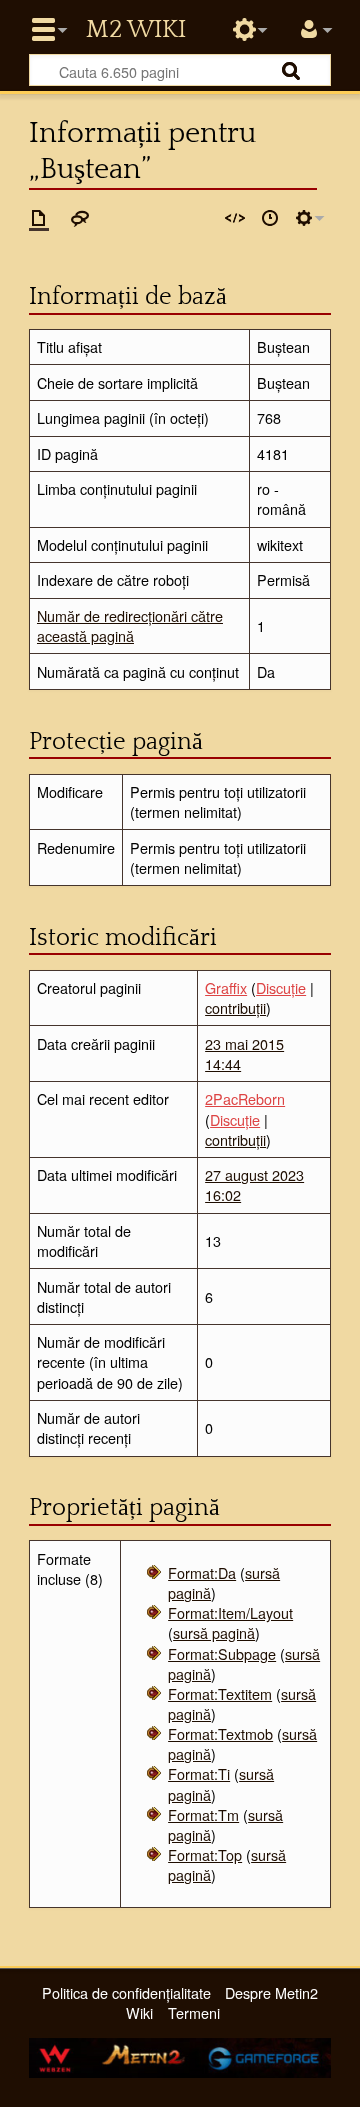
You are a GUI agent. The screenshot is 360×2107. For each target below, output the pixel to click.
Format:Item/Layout (230, 1612)
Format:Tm (203, 1814)
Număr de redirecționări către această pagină (130, 625)
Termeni (194, 2012)
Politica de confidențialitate (126, 1992)
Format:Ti (199, 1773)
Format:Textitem (220, 1693)
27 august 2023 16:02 (254, 1184)
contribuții (235, 1007)
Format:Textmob (220, 1733)
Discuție (281, 987)
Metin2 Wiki (136, 30)
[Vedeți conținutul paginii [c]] (39, 218)
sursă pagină (214, 1632)
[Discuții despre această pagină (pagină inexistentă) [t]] (80, 218)
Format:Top (205, 1854)
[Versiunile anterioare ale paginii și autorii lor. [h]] (270, 218)
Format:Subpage (222, 1653)
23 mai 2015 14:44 (244, 1053)
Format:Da (202, 1572)
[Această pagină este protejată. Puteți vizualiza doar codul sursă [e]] (235, 218)
